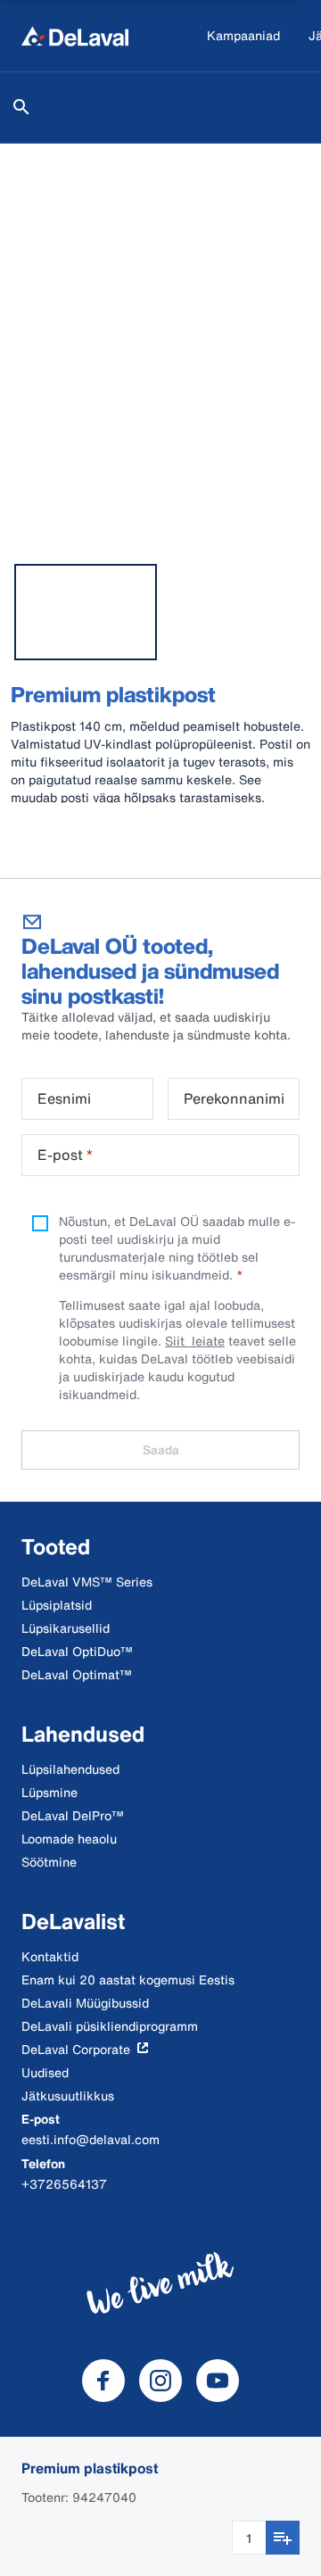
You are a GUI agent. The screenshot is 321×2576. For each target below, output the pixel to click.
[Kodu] (75, 36)
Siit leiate (195, 1341)
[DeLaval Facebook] (103, 2381)
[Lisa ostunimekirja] (283, 2538)
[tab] (86, 612)
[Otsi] (21, 107)
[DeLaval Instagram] (160, 2381)
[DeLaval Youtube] (218, 2381)
